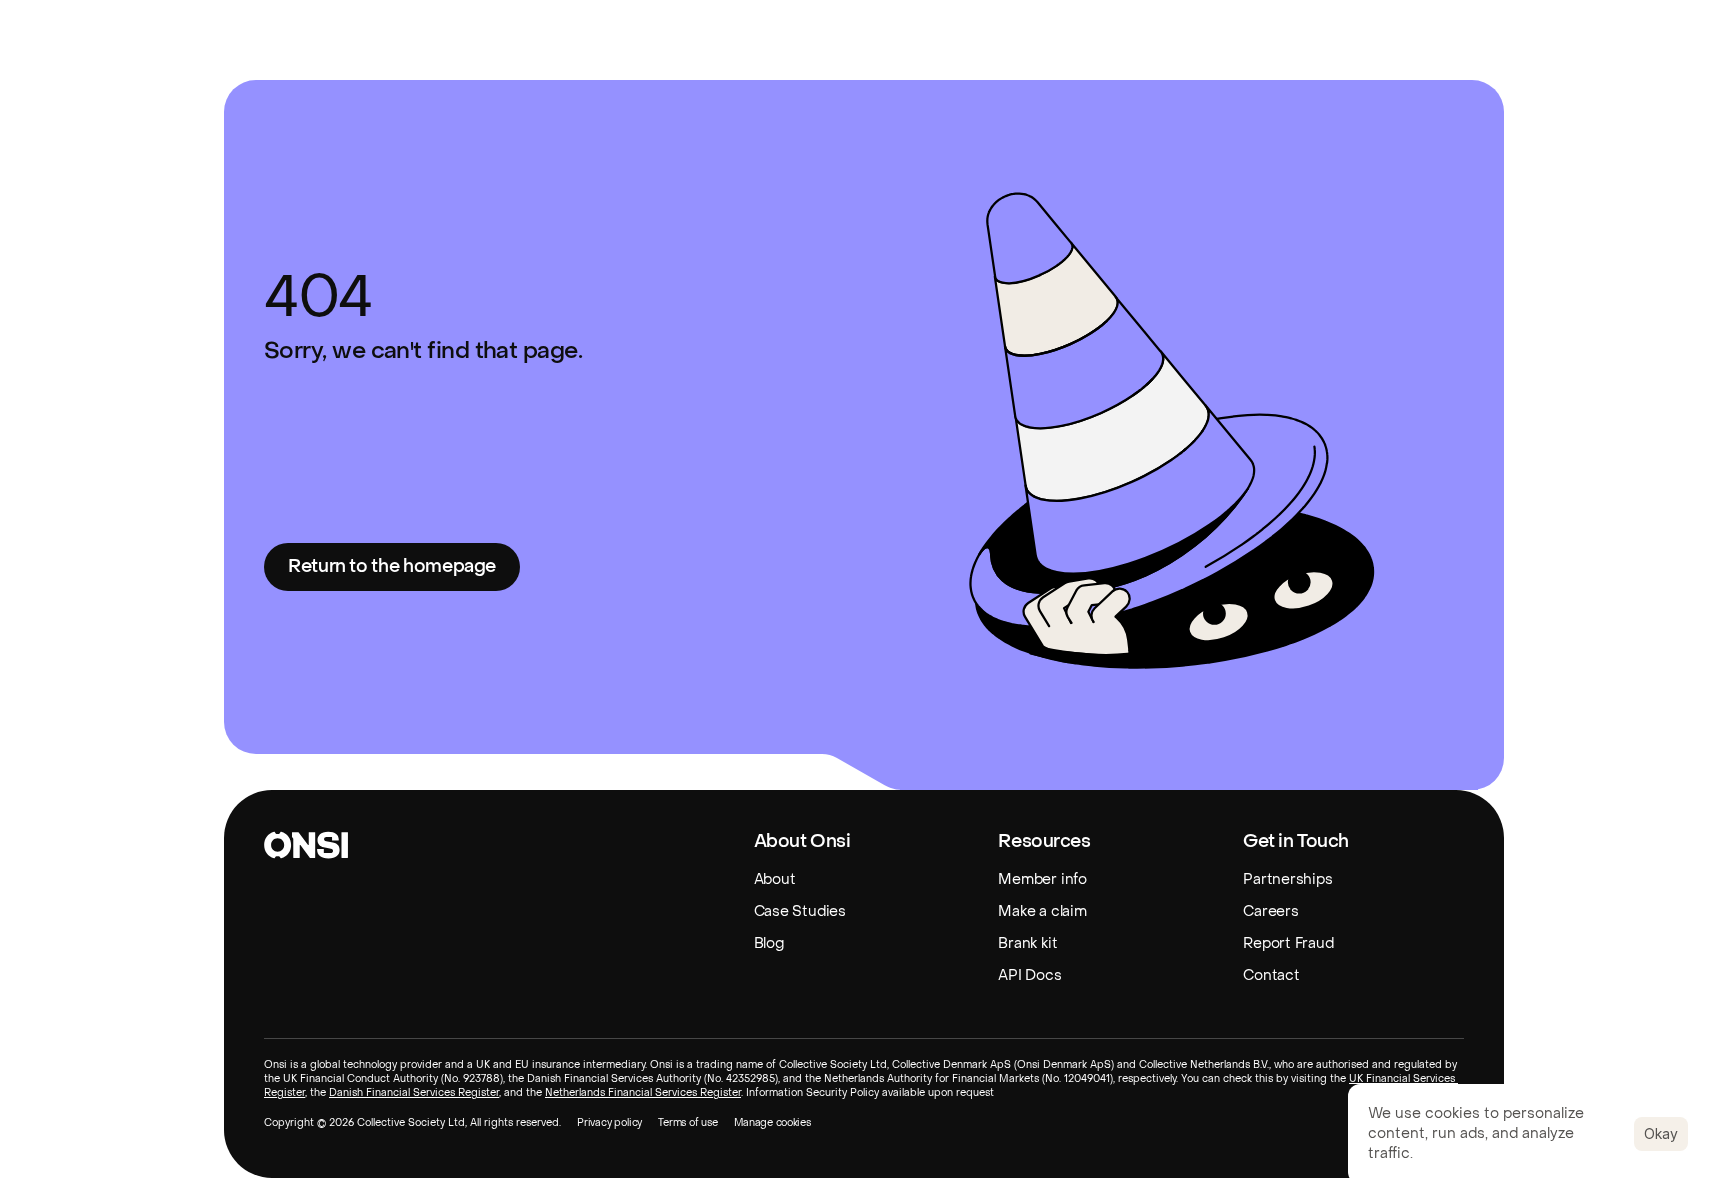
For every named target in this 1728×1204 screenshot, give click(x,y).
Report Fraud (1288, 943)
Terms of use (688, 1122)
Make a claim (1042, 911)
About (775, 879)
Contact (1271, 975)
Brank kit (1027, 943)
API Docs (1029, 975)
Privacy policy (609, 1122)
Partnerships (1287, 879)
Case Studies (800, 911)
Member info (1042, 879)
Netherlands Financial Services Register (643, 1092)
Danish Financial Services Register (414, 1092)
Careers (1270, 911)
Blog (769, 943)
